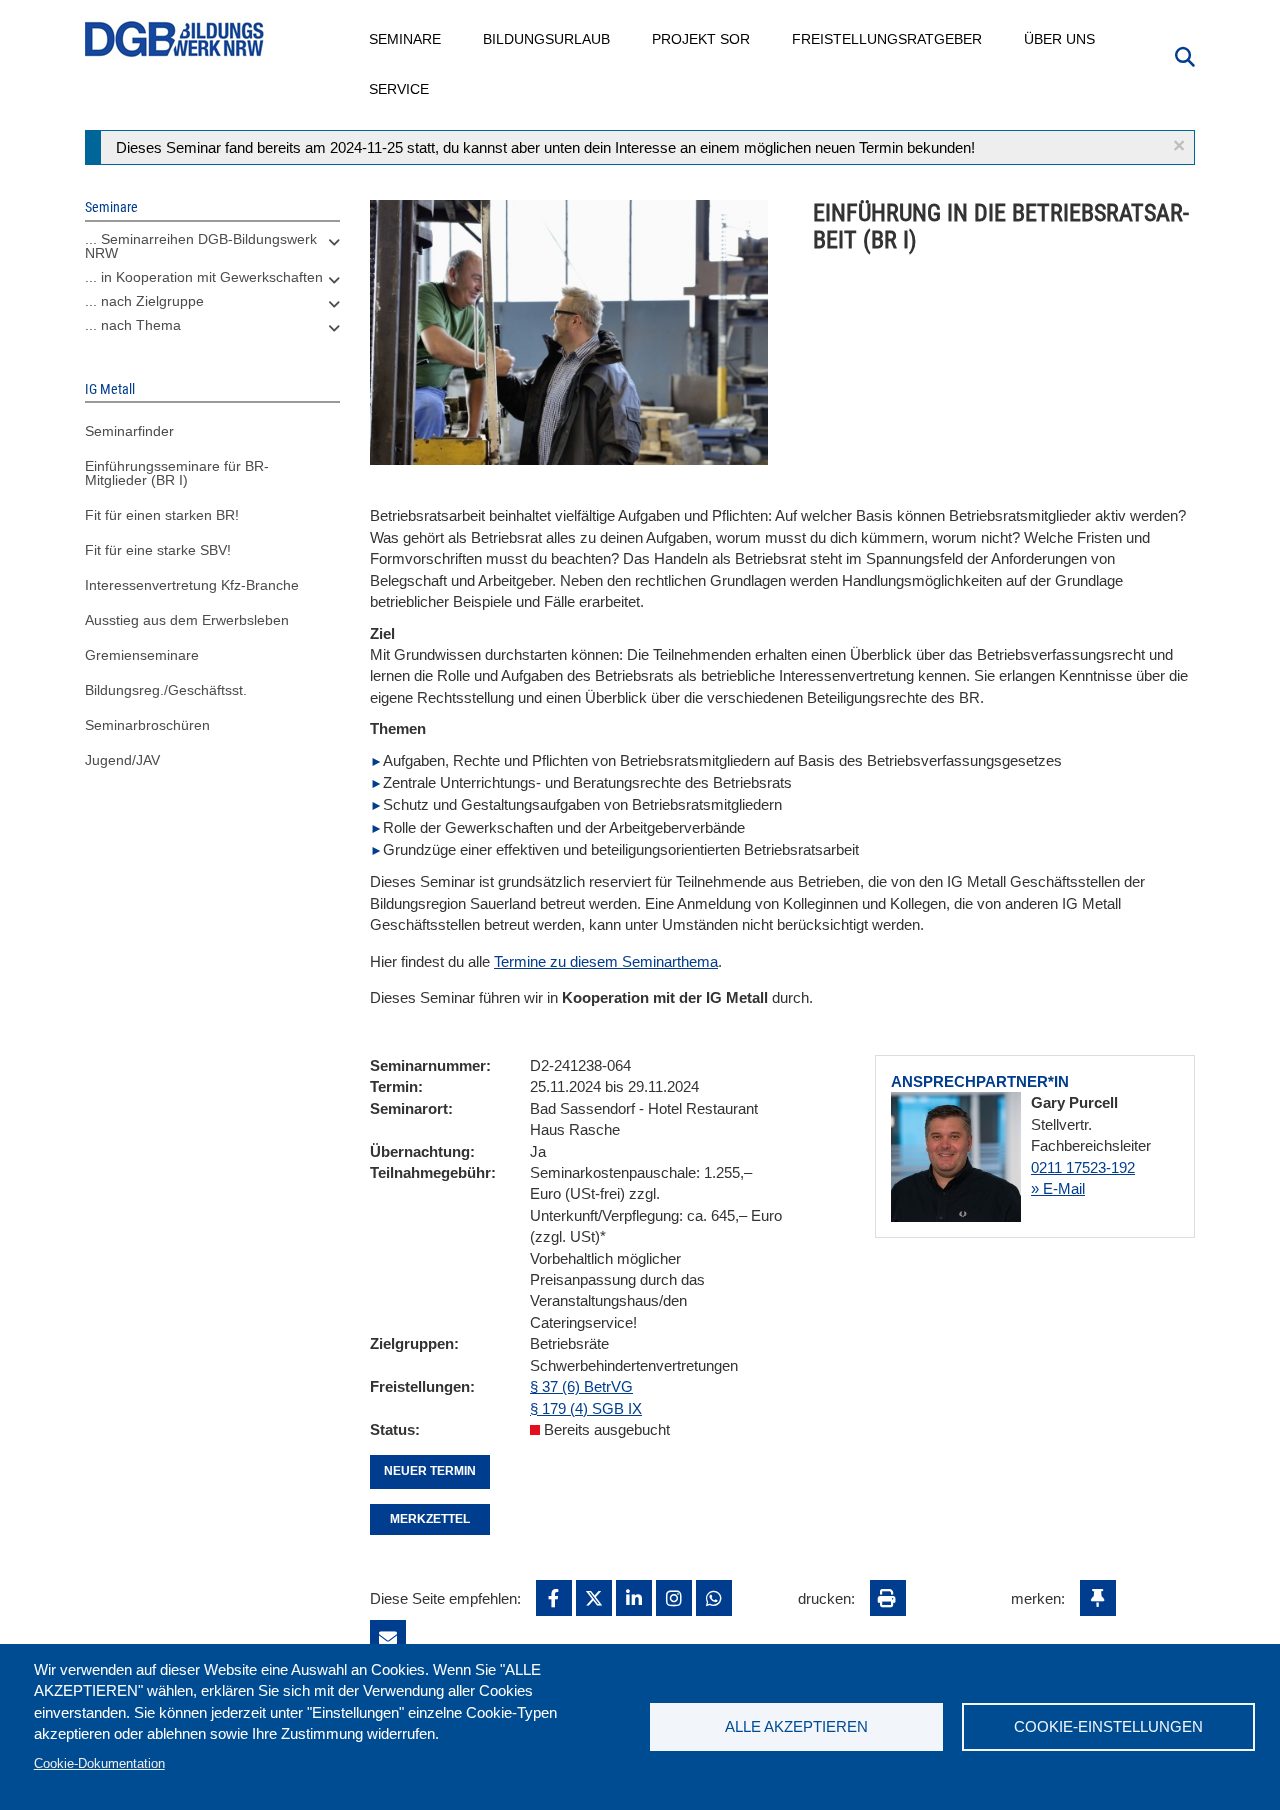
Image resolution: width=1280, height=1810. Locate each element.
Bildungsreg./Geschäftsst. (166, 690)
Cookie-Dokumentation (99, 1763)
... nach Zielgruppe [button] (144, 301)
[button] (1179, 145)
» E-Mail (1058, 1188)
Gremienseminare (142, 655)
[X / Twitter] (594, 1598)
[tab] (212, 251)
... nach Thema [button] (133, 325)
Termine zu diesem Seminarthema (606, 961)
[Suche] (1185, 55)
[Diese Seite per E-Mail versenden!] (388, 1638)
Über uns (1060, 39)
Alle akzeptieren (796, 1726)
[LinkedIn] (634, 1598)
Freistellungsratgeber (888, 39)
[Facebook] (554, 1598)
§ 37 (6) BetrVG (581, 1386)
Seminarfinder (129, 431)
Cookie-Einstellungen (1108, 1726)
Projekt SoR (702, 39)
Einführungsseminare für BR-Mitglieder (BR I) (177, 473)
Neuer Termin (430, 1471)
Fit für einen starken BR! (162, 515)
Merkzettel (430, 1519)
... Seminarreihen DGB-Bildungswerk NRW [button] (201, 246)
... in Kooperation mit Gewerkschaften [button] (204, 277)
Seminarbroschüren (147, 725)
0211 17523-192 (1083, 1167)
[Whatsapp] (714, 1598)
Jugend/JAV (122, 760)
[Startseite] (175, 39)
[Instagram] (674, 1598)
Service (400, 89)
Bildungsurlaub (547, 39)
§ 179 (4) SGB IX (586, 1408)
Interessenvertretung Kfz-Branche (192, 585)
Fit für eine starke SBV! (158, 550)
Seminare (406, 39)
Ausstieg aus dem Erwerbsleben (187, 620)
